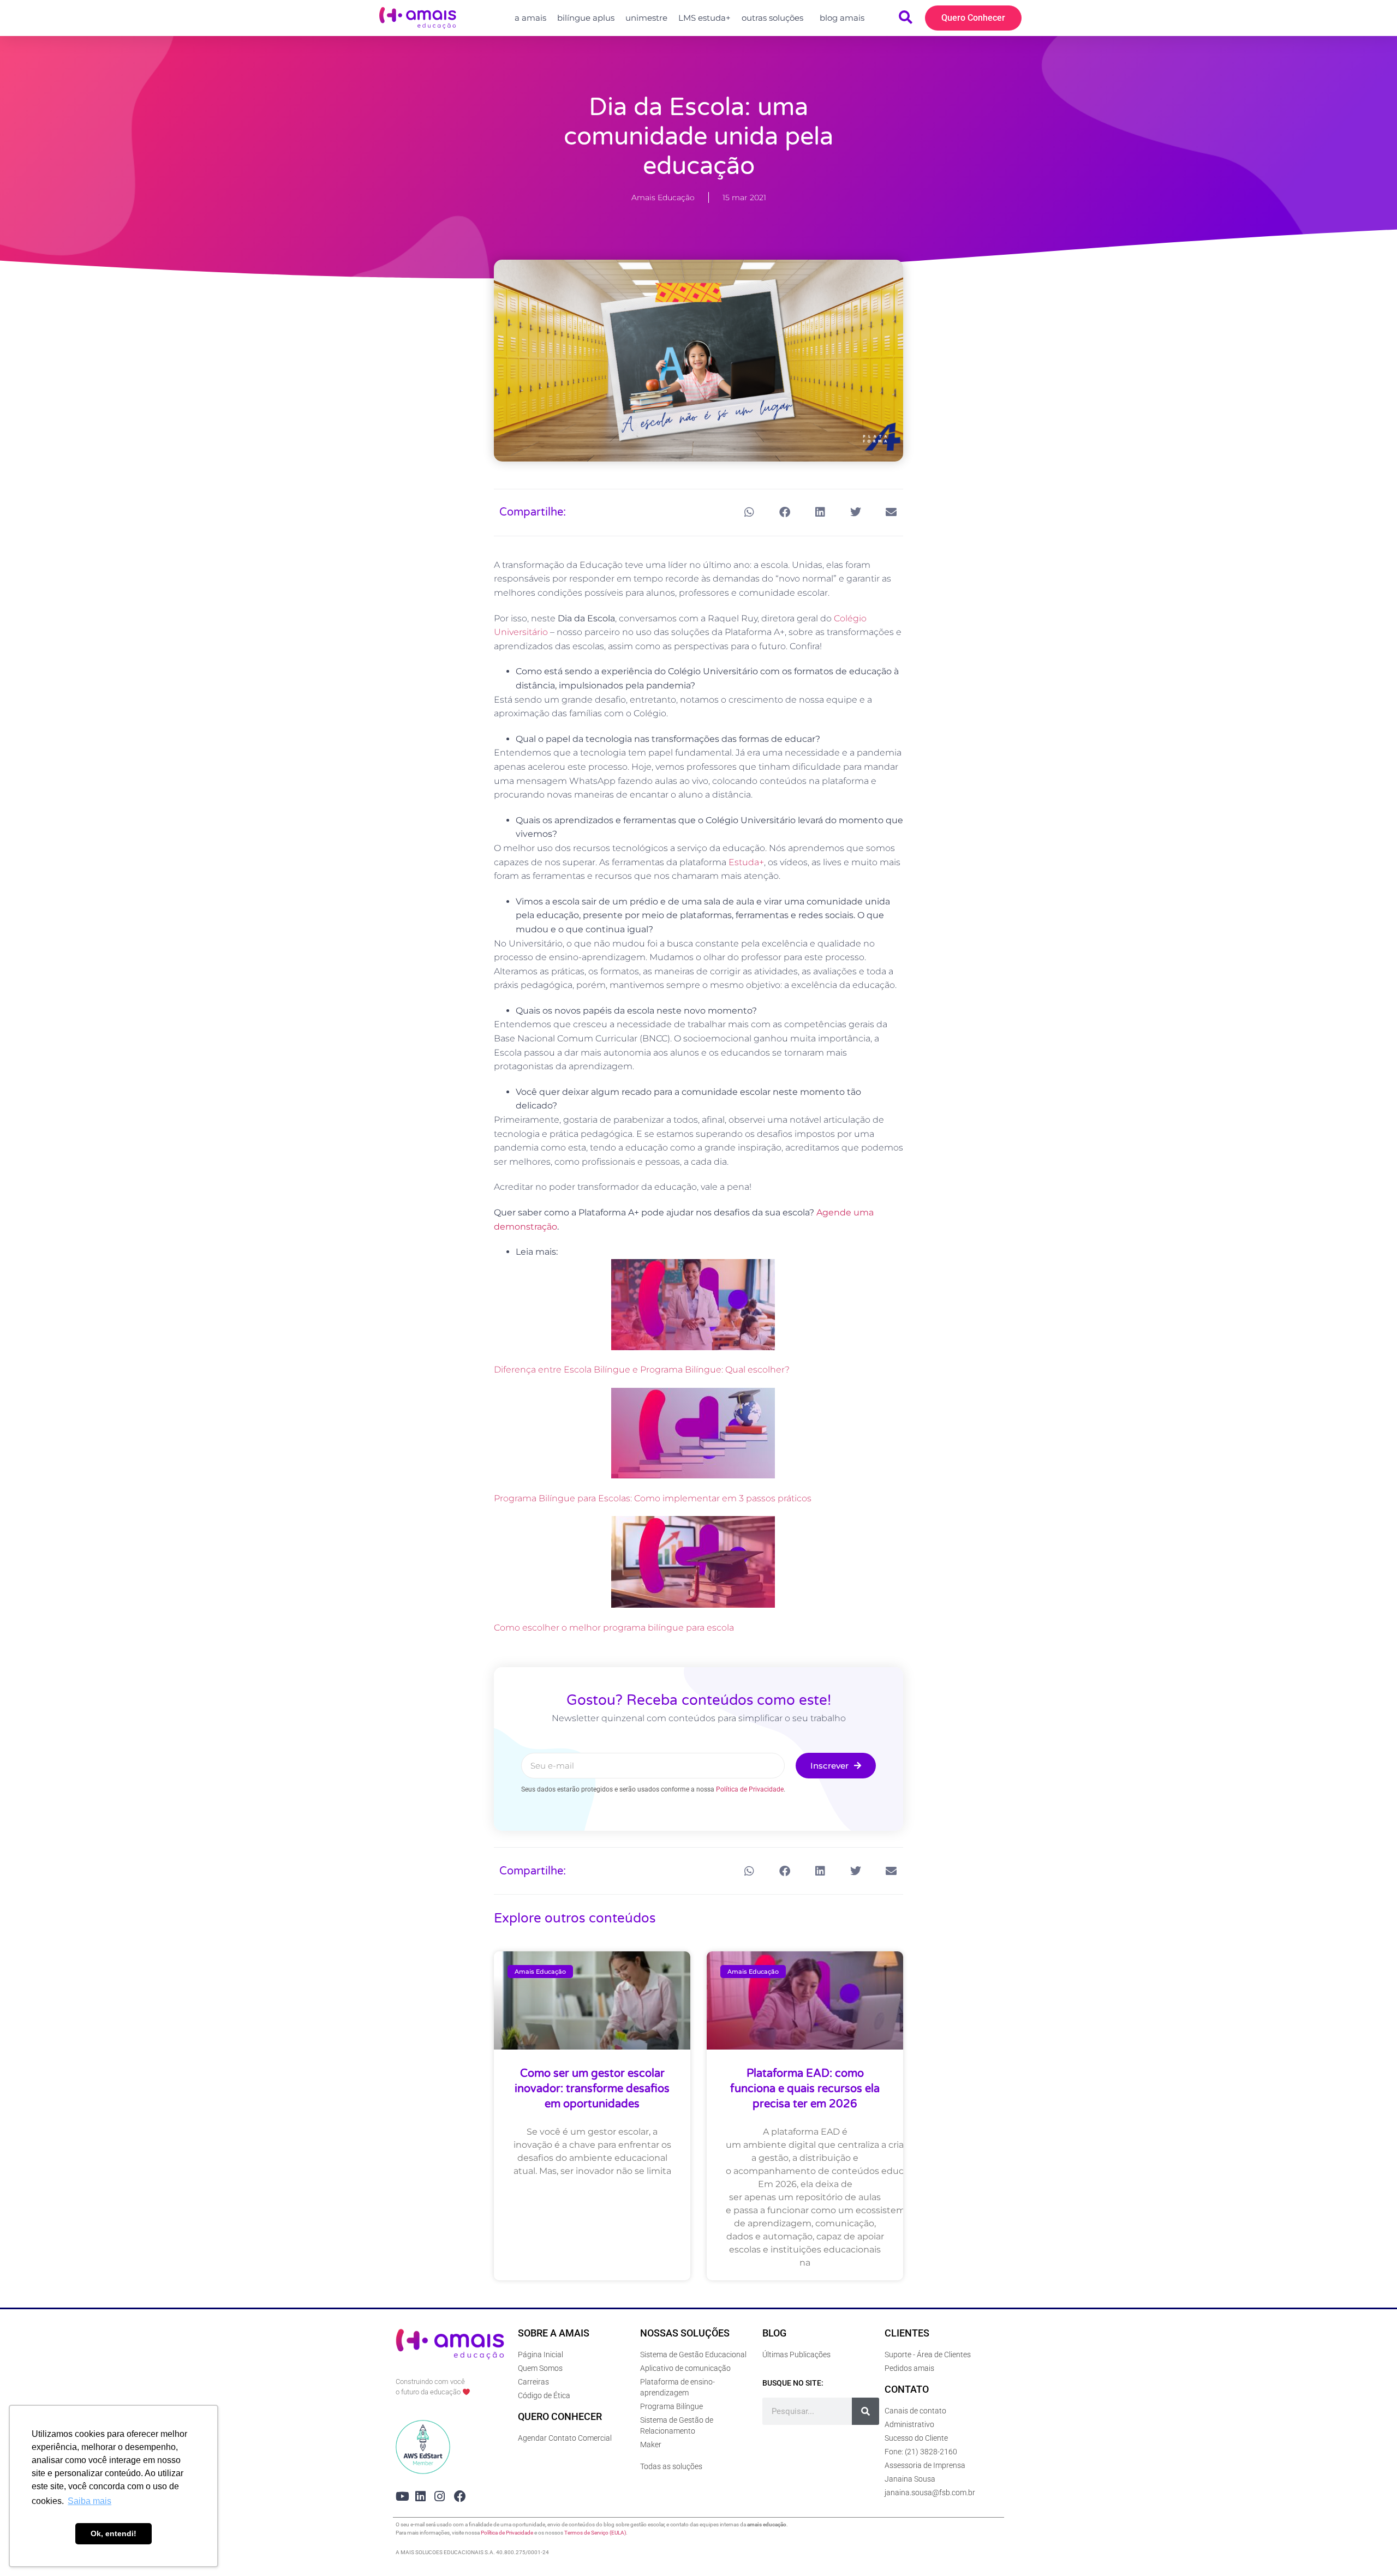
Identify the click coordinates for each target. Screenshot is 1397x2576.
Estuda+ (746, 862)
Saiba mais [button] (89, 2501)
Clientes (907, 2333)
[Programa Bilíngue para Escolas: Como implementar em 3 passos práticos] (693, 1435)
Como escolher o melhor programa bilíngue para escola (614, 1628)
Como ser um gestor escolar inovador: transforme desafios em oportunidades (592, 2089)
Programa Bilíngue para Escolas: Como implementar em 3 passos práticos (653, 1498)
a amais (530, 18)
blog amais (842, 18)
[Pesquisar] (865, 2411)
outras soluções (772, 18)
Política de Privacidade (750, 1789)
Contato (907, 2389)
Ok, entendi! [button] (114, 2533)
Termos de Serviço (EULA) (595, 2533)
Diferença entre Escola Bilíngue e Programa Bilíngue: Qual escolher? (642, 1370)
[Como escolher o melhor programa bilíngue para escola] (693, 1564)
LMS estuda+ (705, 18)
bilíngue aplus (586, 18)
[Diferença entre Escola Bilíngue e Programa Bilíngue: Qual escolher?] (693, 1307)
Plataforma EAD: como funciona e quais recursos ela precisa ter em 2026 (805, 2089)
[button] (749, 513)
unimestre (646, 18)
